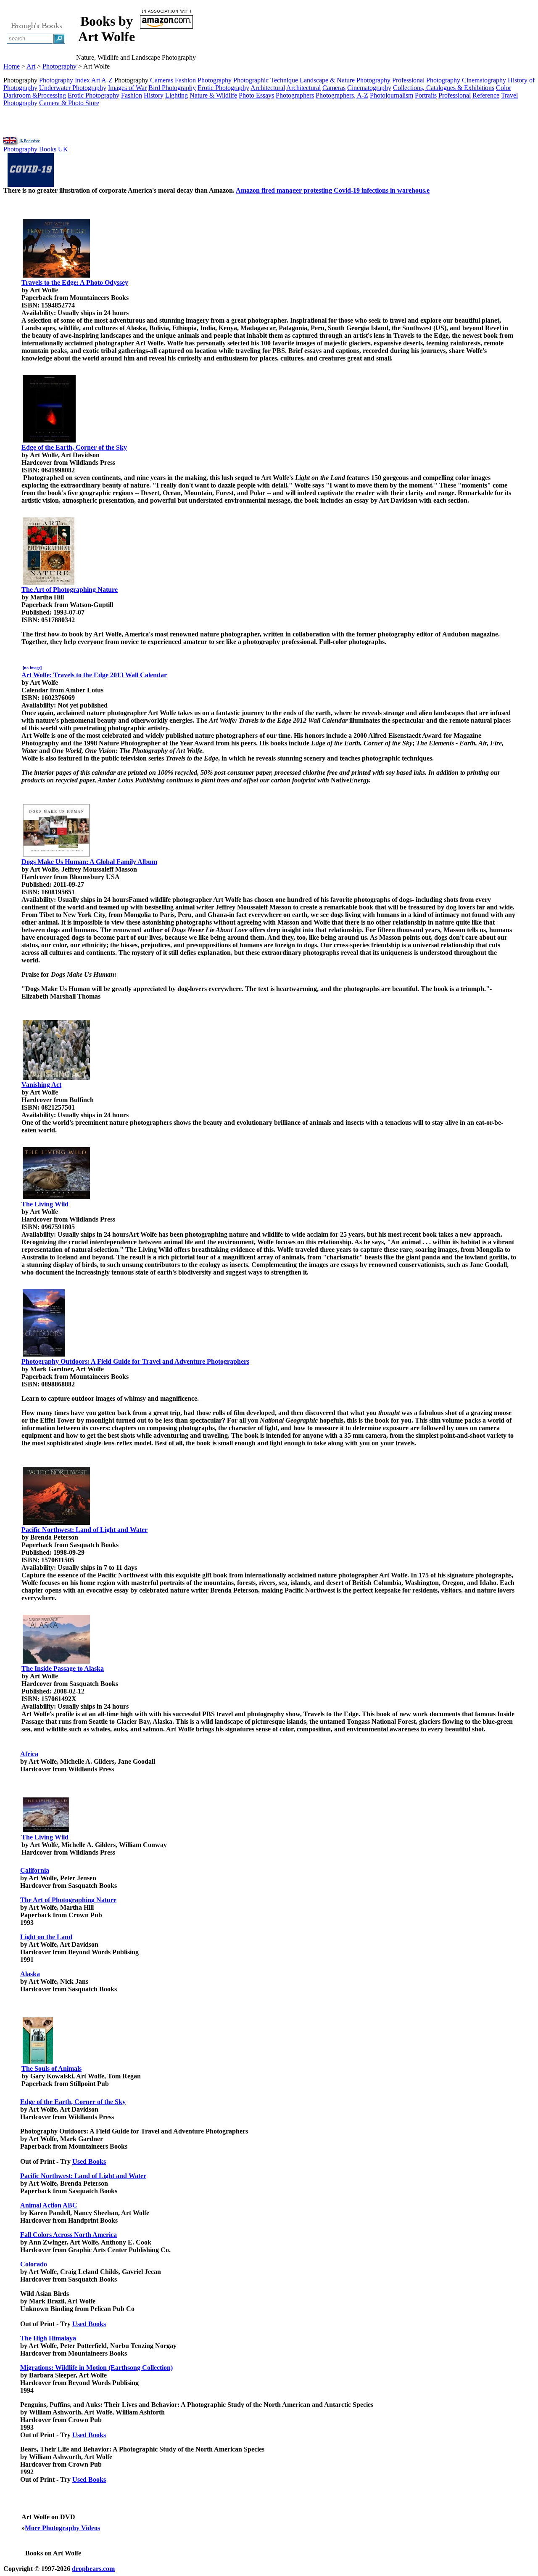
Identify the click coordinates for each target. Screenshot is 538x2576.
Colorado (34, 2264)
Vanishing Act (41, 1085)
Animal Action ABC (49, 2205)
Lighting (177, 95)
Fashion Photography (203, 80)
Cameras (162, 80)
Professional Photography (426, 80)
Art (31, 66)
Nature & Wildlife (213, 95)
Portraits (426, 95)
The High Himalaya (48, 2338)
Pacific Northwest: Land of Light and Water (84, 1530)
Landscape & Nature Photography (345, 80)
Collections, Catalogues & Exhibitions (444, 88)
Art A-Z (102, 80)
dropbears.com (93, 2569)
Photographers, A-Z (342, 95)
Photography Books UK (36, 149)
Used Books (89, 2161)
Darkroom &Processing (35, 95)
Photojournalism (392, 95)
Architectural (268, 88)
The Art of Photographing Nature (70, 590)
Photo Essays (256, 95)
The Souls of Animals (51, 2068)
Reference (486, 95)
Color (504, 88)
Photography (59, 66)
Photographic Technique (266, 80)
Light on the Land (46, 1937)
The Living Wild (45, 1204)
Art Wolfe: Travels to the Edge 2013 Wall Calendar (94, 675)
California (35, 1870)
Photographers (295, 95)
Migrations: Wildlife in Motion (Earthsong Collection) (96, 2368)
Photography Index (65, 80)
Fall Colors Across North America (69, 2235)
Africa (29, 1754)
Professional (455, 95)
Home (12, 66)
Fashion (132, 95)
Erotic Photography (223, 88)
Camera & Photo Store (69, 103)
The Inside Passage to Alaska (63, 1668)
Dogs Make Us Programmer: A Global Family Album (89, 862)
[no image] (32, 668)
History (154, 95)
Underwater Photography (73, 88)
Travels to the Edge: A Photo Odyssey (75, 282)
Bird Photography (172, 88)
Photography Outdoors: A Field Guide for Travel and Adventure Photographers (135, 1361)
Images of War (127, 88)
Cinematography (484, 80)
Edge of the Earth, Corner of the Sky (74, 447)
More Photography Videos (62, 2528)
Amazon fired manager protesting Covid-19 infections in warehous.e (333, 190)
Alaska (30, 1974)
